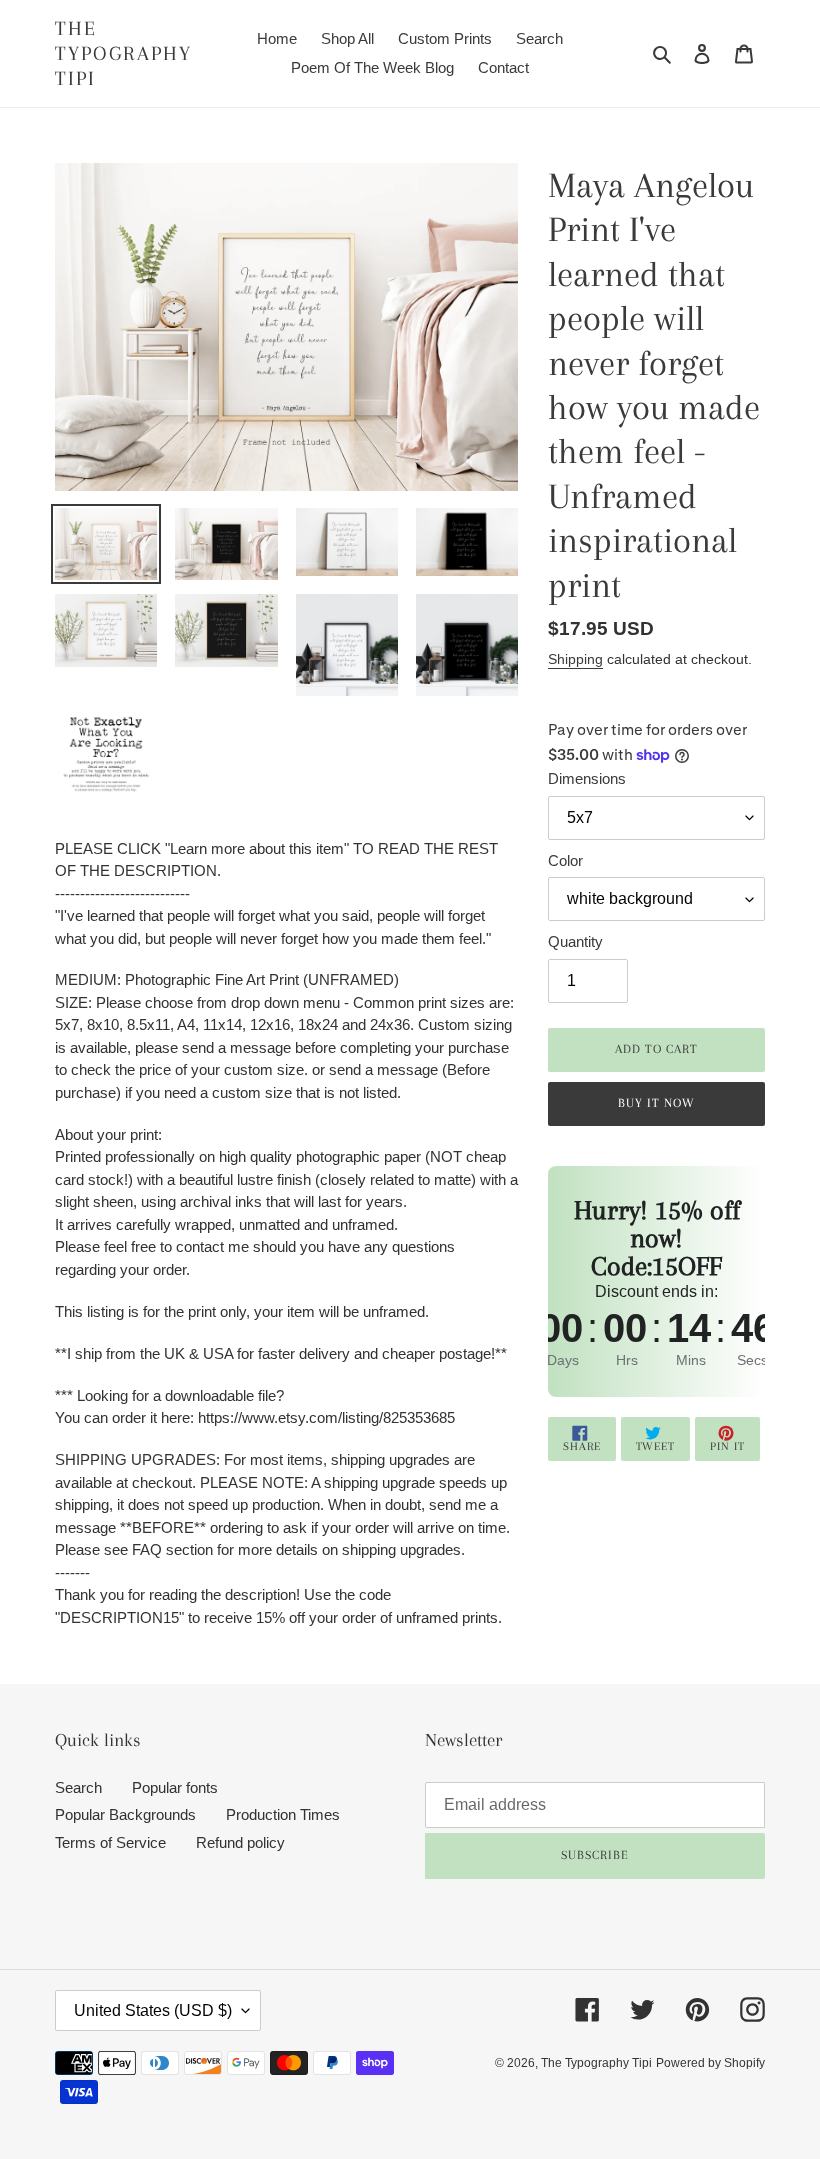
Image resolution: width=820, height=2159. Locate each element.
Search (78, 1787)
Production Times (283, 1814)
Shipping (575, 659)
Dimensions (587, 778)
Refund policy (240, 1842)
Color (565, 860)
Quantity (575, 941)
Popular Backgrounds (125, 1814)
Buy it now (656, 1103)
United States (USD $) (153, 2010)
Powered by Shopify (710, 2063)
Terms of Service (110, 1842)
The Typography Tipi (123, 53)
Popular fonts (175, 1787)
